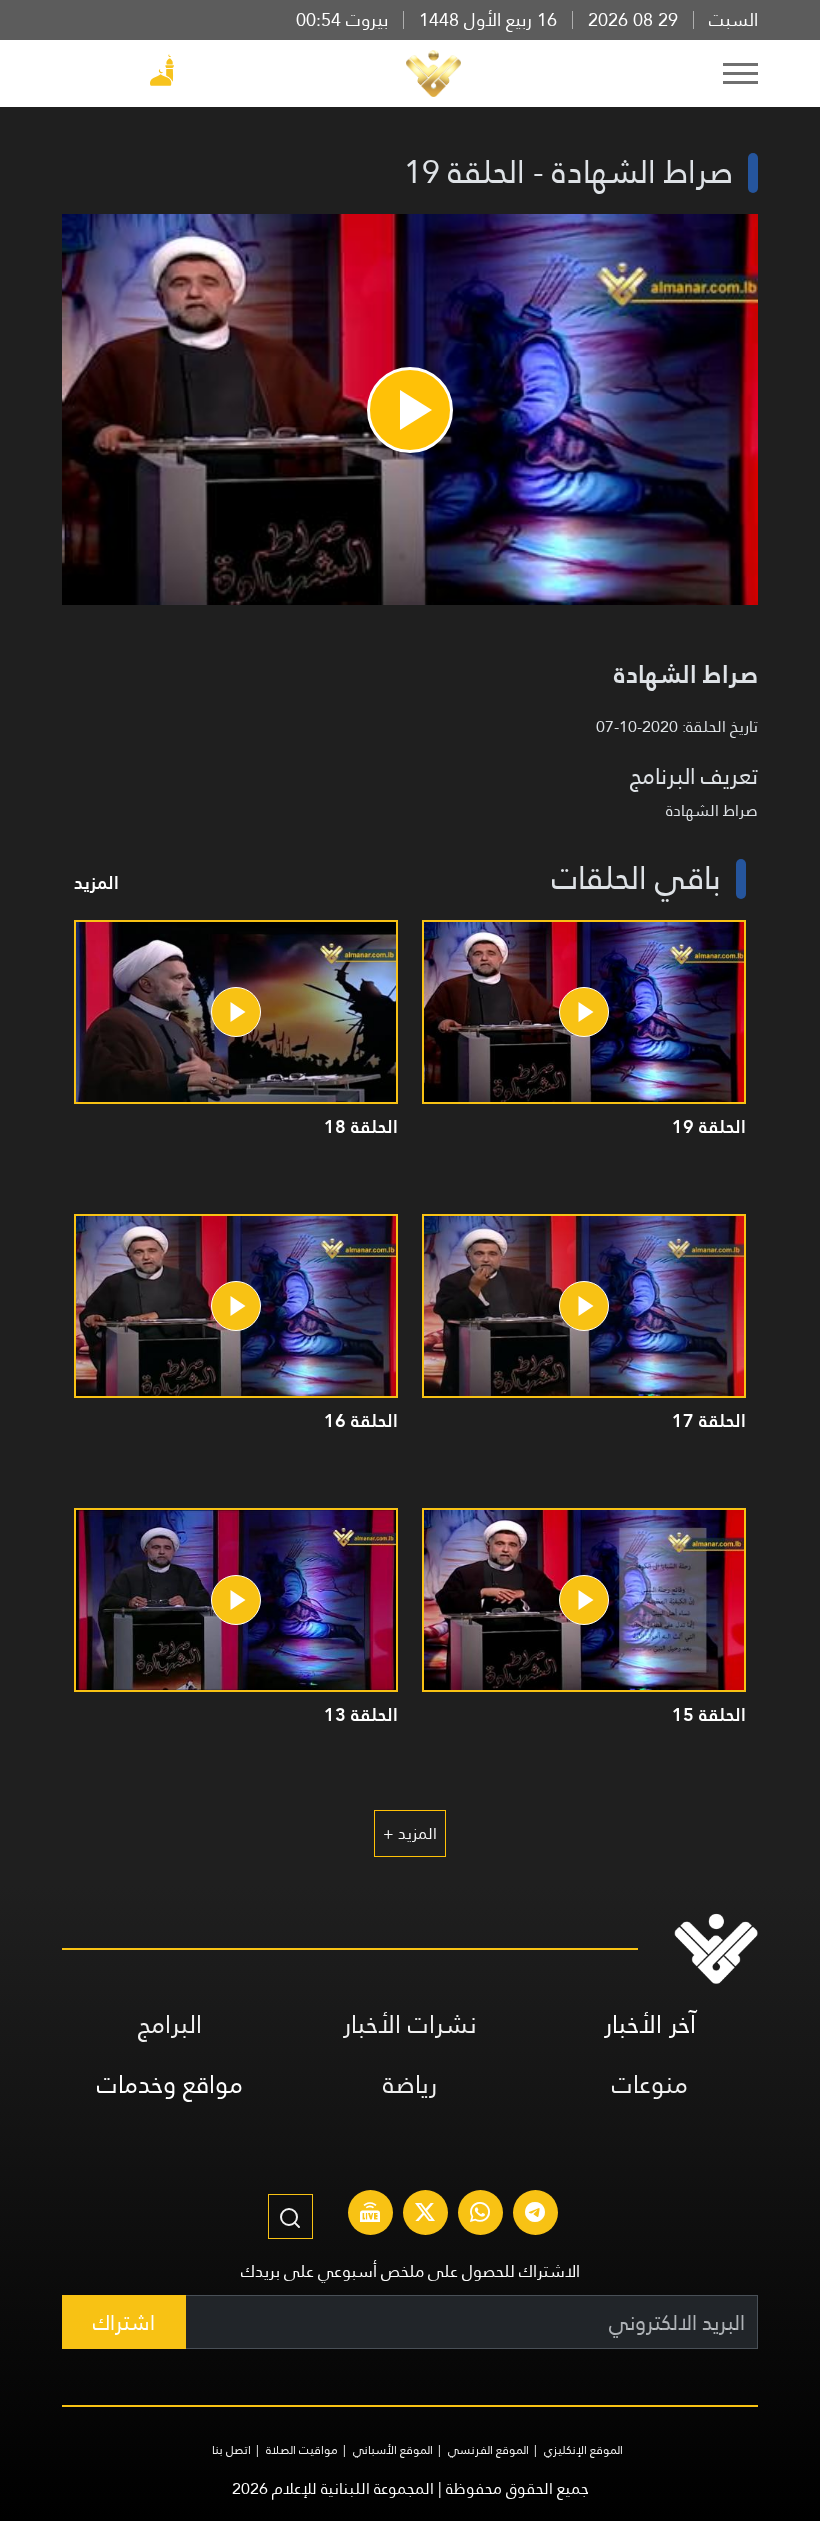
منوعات (650, 2084)
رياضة (410, 2084)
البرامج (170, 2024)
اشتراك (124, 2322)
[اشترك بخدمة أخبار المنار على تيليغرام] (535, 2215)
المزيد (96, 882)
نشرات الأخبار (410, 2024)
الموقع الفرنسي (488, 2450)
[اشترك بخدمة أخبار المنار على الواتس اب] (480, 2215)
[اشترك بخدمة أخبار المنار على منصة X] (425, 2215)
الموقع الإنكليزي (583, 2450)
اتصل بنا (231, 2450)
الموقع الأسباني (393, 2450)
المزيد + (410, 1833)
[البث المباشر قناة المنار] (370, 2215)
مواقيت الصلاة (302, 2450)
